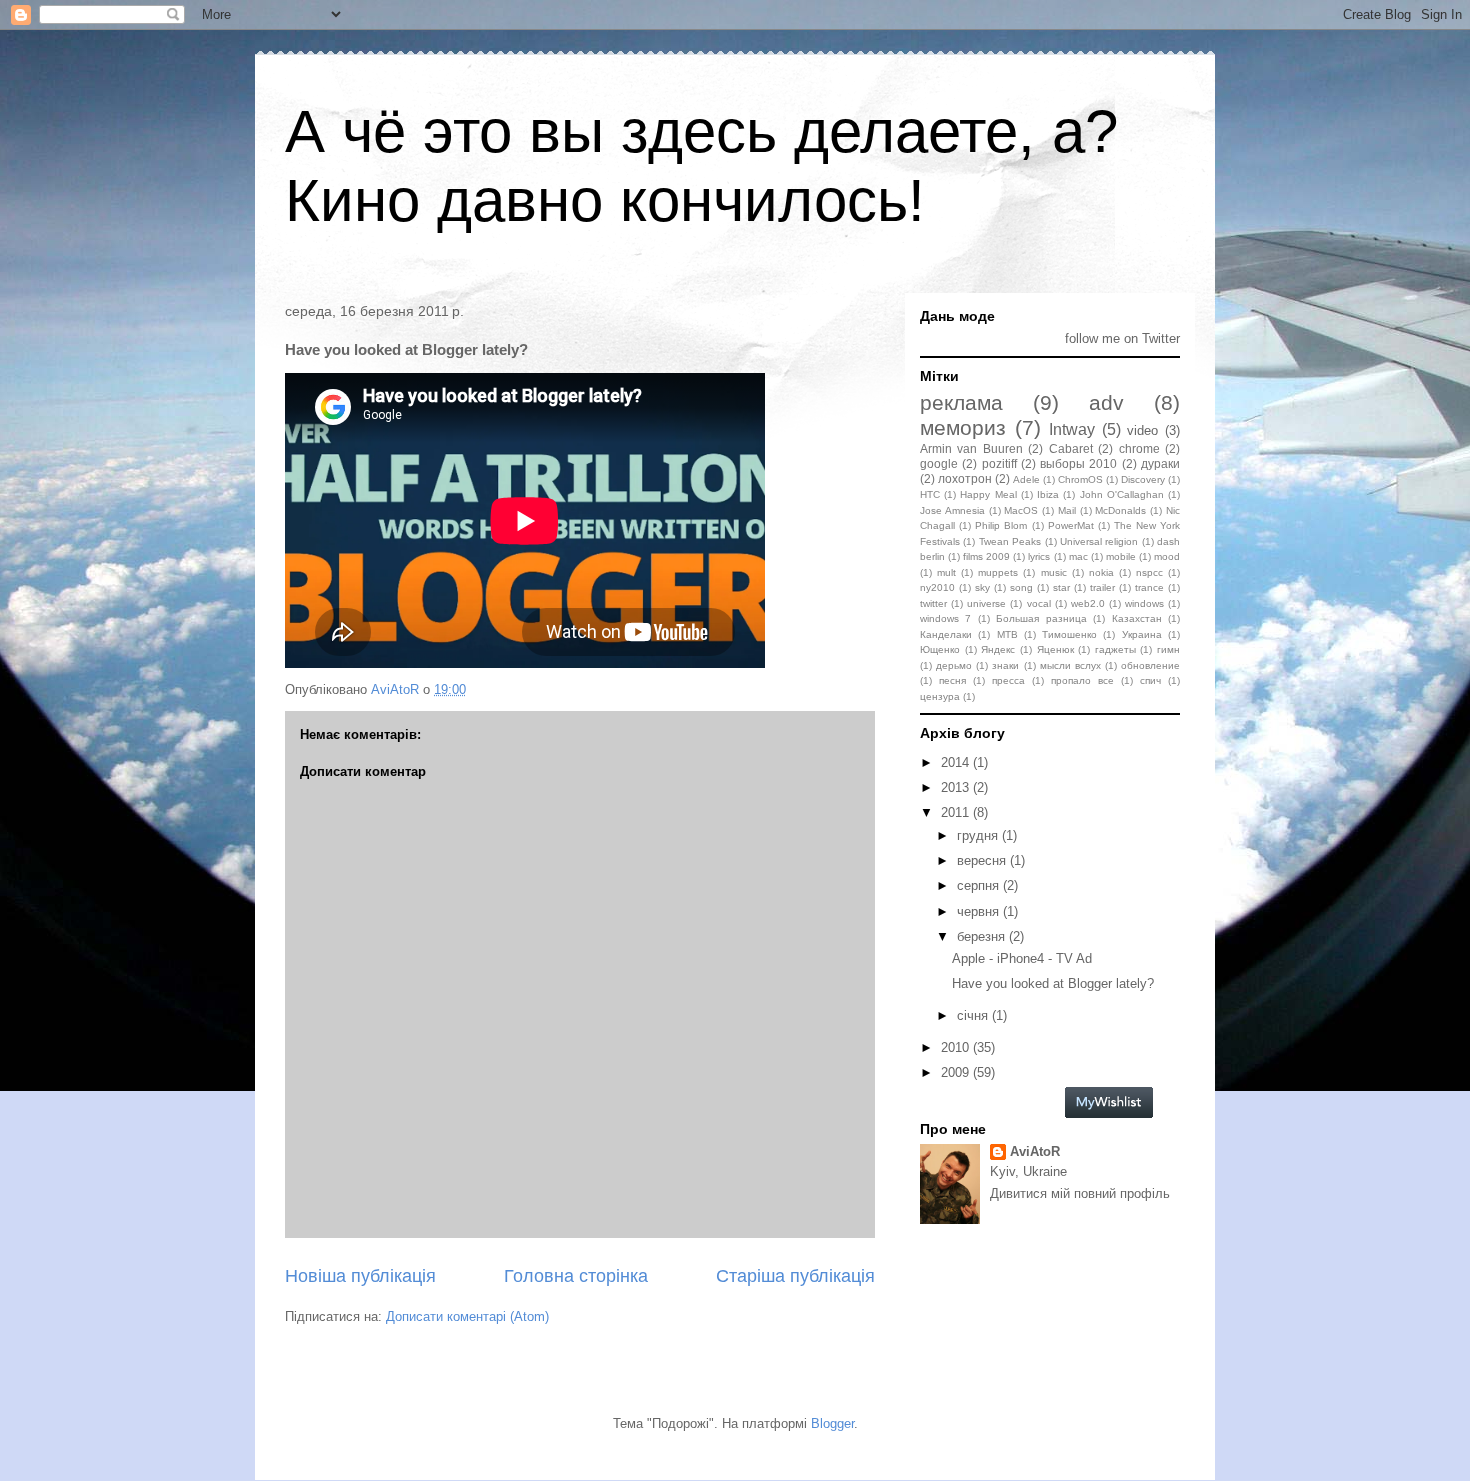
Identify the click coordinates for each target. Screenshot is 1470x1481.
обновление (1150, 665)
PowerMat (1071, 525)
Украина (1142, 634)
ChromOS (1080, 479)
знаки (1005, 665)
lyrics (1039, 556)
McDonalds (1120, 510)
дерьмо (954, 665)
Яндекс (998, 649)
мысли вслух (1070, 665)
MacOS (1021, 510)
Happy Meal (988, 494)
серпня (980, 885)
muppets (998, 572)
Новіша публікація (360, 1276)
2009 (957, 1072)
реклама (961, 402)
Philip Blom (1001, 525)
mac (1078, 556)
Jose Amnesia (952, 510)
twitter (933, 603)
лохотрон (965, 478)
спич (1150, 680)
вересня (983, 860)
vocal (1039, 603)
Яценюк (1055, 649)
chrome (1139, 448)
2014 (957, 762)
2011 (957, 812)
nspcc (1149, 572)
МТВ (1007, 634)
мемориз (963, 427)
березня (983, 936)
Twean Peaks (1010, 541)
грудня (979, 835)
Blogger (832, 1423)
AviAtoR (1035, 1151)
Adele (1026, 479)
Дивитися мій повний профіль (1080, 1193)
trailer (1102, 587)
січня (974, 1015)
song (1021, 587)
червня (980, 911)
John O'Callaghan (1122, 494)
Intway (1072, 429)
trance (1149, 587)
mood (1167, 556)
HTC (930, 494)
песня (952, 680)
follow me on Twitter (1122, 338)
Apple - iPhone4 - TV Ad (1022, 958)
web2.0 (1088, 603)
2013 (957, 787)
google (939, 463)
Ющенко (940, 649)
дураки (1160, 463)
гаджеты (1115, 649)
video (1142, 430)
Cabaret (1071, 448)
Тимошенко (1069, 634)
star (1061, 587)
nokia (1101, 572)
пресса (1008, 680)
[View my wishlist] (1109, 1113)
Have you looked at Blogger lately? (1053, 983)
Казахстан (1137, 618)
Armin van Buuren (971, 448)
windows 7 (945, 618)
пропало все (1082, 680)
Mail (1067, 510)
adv (1106, 402)
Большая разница (1041, 618)
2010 (957, 1047)
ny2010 (937, 587)
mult (946, 572)
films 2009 (986, 556)
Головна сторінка (576, 1276)
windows (1144, 603)
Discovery (1143, 479)
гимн (1168, 649)
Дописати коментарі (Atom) (467, 1316)
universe (986, 603)
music (1054, 572)
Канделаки (946, 634)
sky (982, 587)
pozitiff (999, 463)
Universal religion (1099, 541)
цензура (940, 696)
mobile (1121, 556)
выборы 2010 (1078, 463)
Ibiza (1048, 494)
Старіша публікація (795, 1276)
